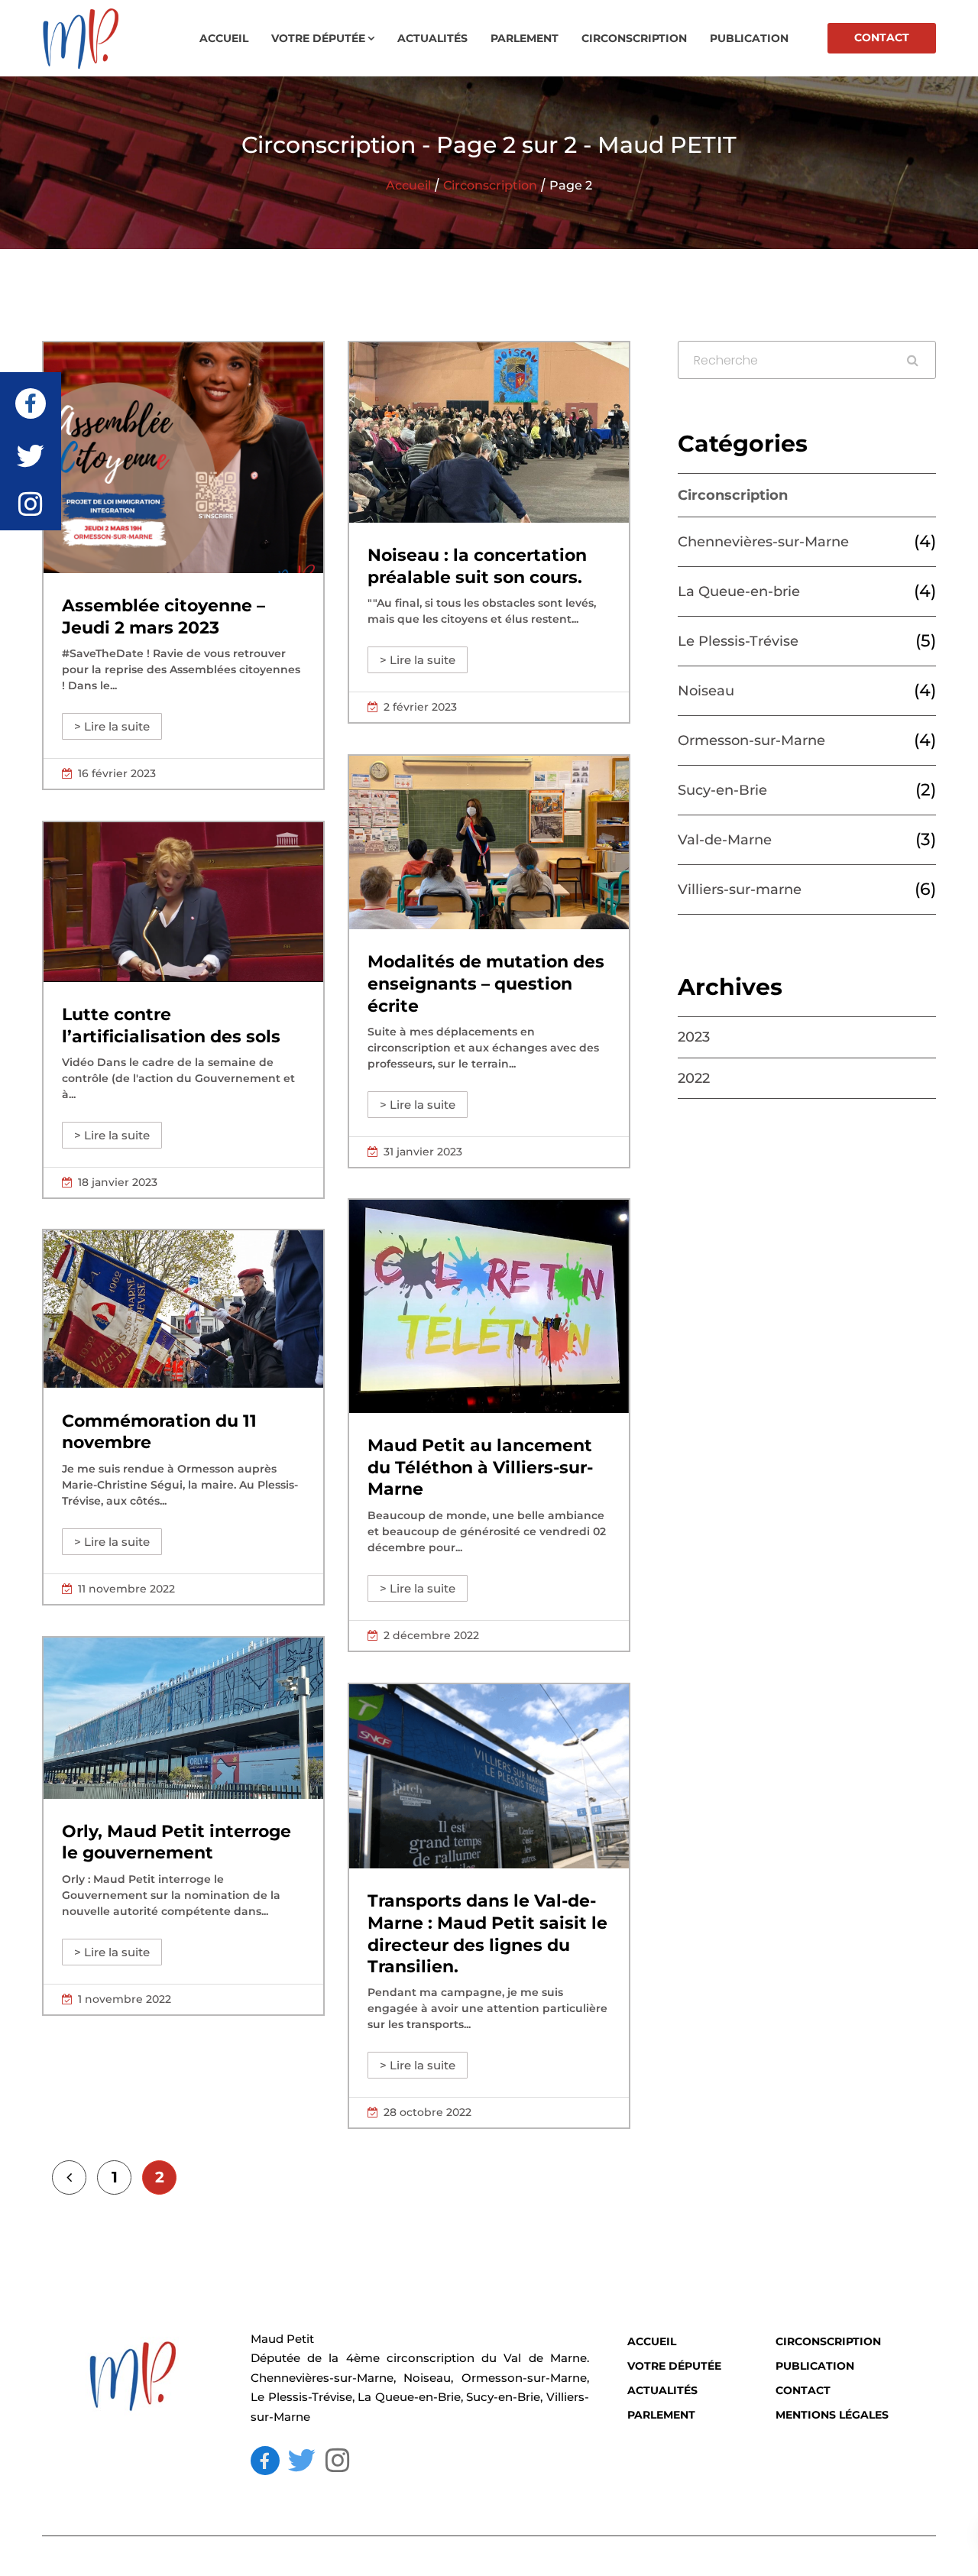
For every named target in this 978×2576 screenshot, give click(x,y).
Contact (882, 37)
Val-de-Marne (725, 840)
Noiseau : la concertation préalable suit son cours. (477, 566)
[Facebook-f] (265, 2461)
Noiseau (706, 691)
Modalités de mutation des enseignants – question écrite (486, 983)
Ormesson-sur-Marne (751, 740)
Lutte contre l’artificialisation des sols (171, 1026)
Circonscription (634, 38)
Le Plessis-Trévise (738, 641)
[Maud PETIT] (99, 38)
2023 (694, 1037)
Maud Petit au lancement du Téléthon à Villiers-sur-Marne (480, 1467)
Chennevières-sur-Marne (763, 542)
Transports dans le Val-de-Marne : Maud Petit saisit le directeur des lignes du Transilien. (487, 1934)
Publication (749, 38)
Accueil (224, 38)
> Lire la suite (112, 726)
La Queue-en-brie (739, 591)
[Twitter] (302, 2461)
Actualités (432, 38)
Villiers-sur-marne (740, 889)
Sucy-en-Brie (722, 790)
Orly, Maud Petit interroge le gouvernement (176, 1842)
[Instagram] (338, 2461)
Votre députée (318, 38)
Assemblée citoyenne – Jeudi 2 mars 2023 (164, 617)
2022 (694, 1078)
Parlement (525, 38)
